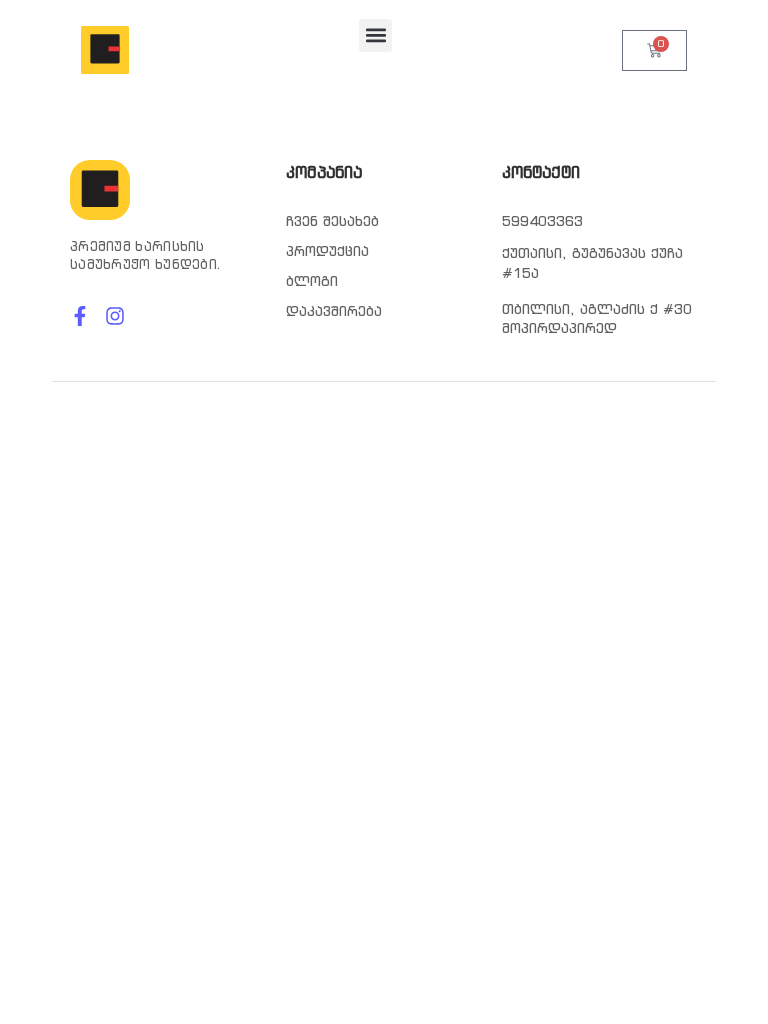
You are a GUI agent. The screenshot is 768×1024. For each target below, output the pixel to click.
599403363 (542, 221)
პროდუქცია (327, 251)
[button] (375, 35)
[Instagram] (115, 316)
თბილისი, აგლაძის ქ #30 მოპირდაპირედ (597, 319)
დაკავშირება (334, 311)
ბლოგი (312, 281)
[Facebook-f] (80, 316)
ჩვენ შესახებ (332, 221)
